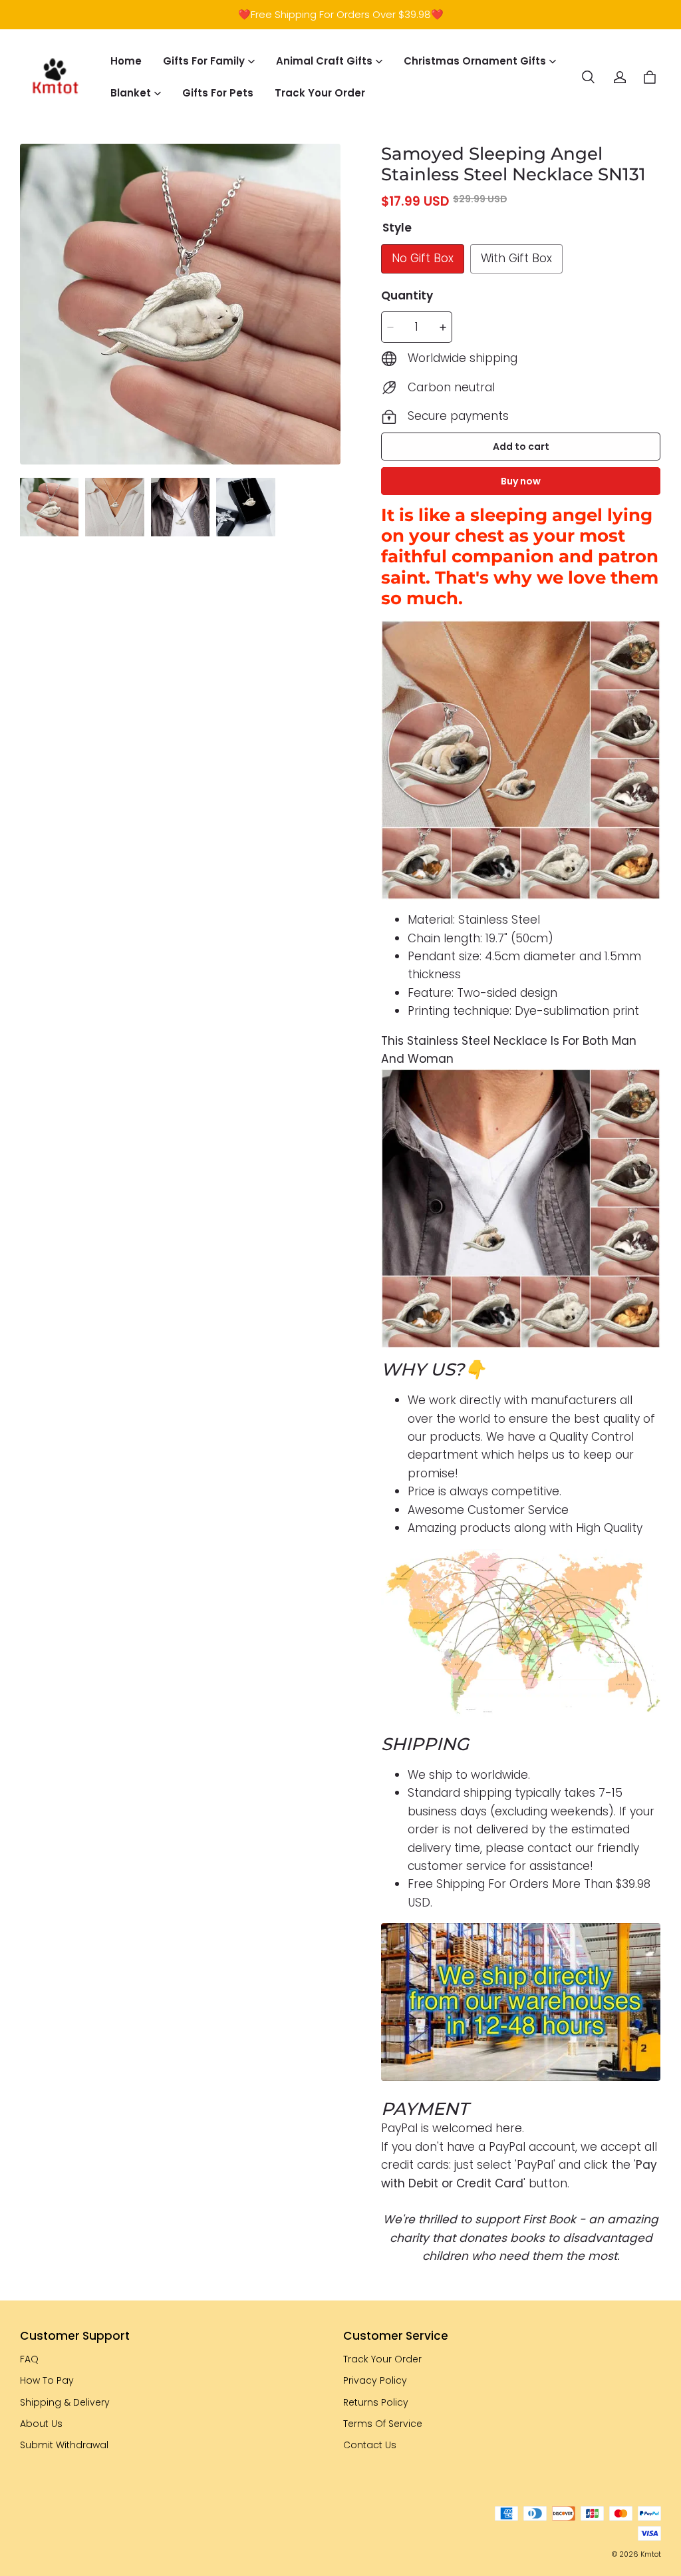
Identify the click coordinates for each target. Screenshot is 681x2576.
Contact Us (370, 2445)
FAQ (29, 2359)
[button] (588, 77)
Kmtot (651, 2554)
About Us (41, 2424)
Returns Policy (376, 2402)
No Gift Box (423, 258)
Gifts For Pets (218, 93)
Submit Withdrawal (64, 2445)
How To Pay (47, 2380)
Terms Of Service (383, 2424)
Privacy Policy (375, 2380)
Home (126, 61)
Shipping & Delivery (65, 2402)
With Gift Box (516, 258)
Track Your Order (320, 93)
